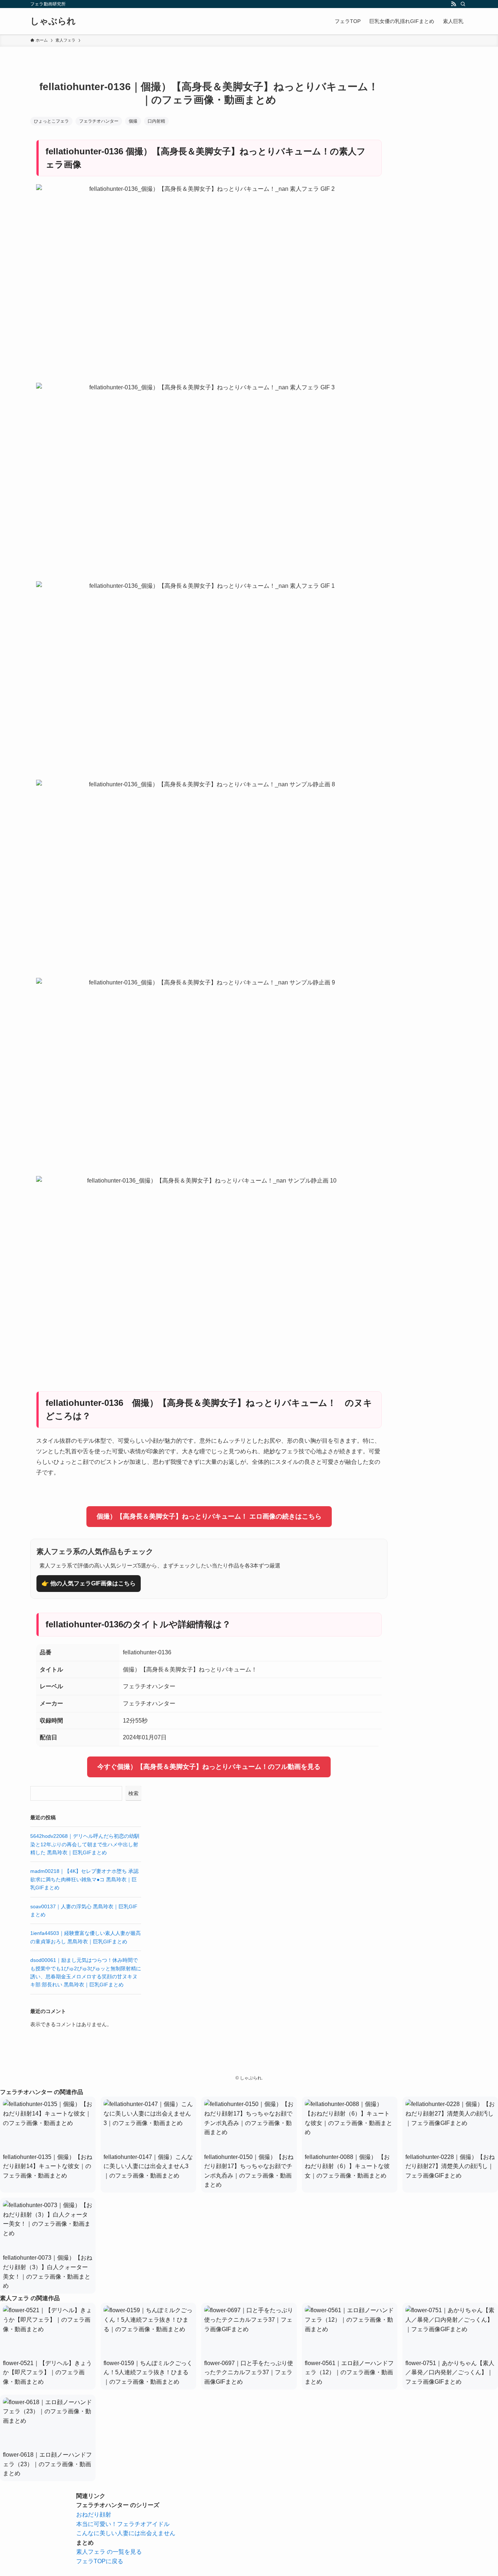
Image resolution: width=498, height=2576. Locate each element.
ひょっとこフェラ (51, 121)
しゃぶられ (53, 21)
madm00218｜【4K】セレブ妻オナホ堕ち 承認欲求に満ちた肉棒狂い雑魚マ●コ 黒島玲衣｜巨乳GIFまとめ (84, 1879)
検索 (133, 1793)
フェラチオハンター (99, 121)
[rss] (454, 4)
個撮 (133, 121)
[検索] (463, 4)
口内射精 (156, 121)
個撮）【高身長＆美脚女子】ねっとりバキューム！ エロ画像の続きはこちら (209, 1516)
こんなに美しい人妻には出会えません (126, 2533)
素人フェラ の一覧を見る (109, 2552)
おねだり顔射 (94, 2515)
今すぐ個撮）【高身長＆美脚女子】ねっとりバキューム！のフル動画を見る (209, 1767)
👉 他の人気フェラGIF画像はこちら (89, 1583)
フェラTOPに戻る (100, 2561)
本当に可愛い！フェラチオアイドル (123, 2524)
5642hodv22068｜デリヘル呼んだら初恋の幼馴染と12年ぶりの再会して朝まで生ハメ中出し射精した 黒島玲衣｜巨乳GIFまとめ (85, 1844)
